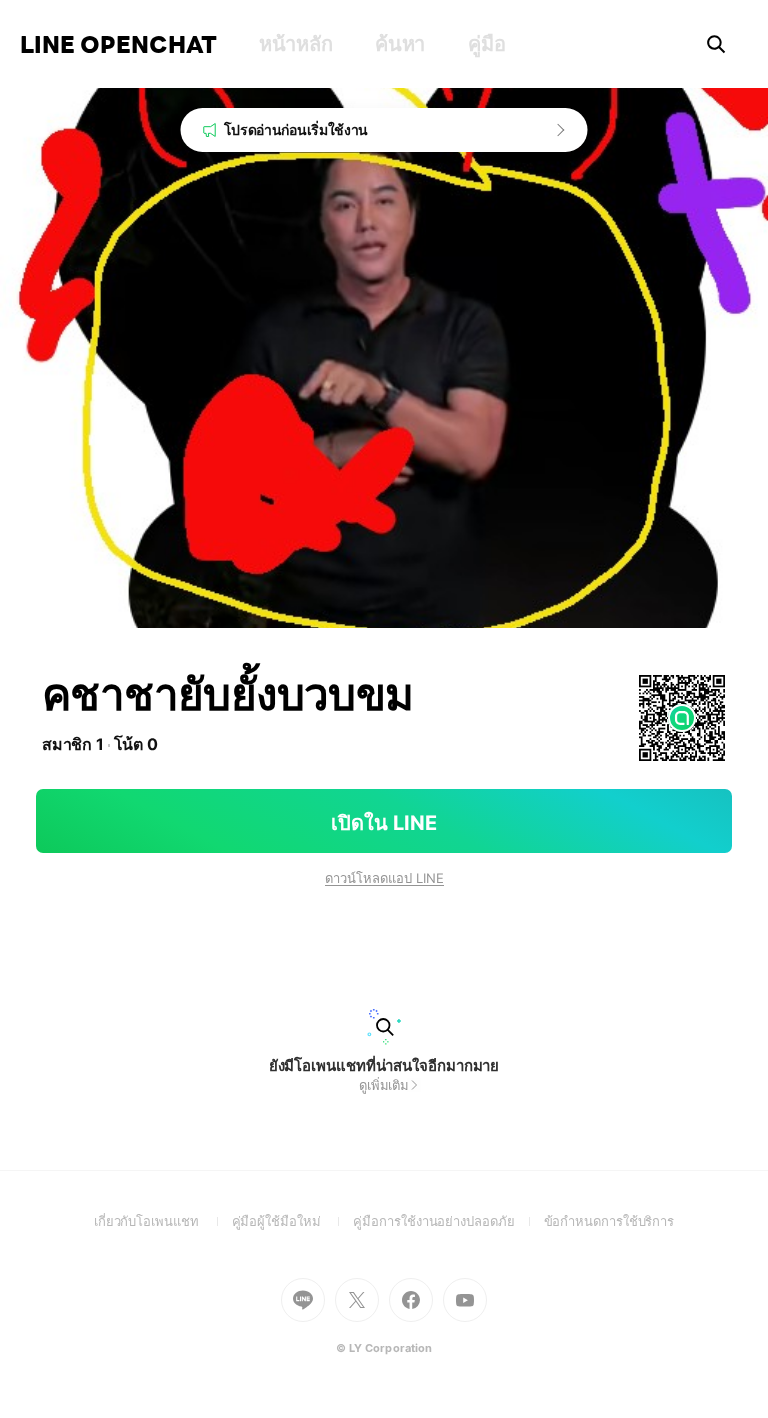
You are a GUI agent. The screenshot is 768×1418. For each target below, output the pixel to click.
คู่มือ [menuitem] (486, 44)
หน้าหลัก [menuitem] (295, 44)
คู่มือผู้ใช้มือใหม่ (293, 1221)
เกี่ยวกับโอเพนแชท (163, 1221)
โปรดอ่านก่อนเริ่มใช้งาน (296, 129)
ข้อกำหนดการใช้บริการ (609, 1221)
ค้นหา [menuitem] (400, 44)
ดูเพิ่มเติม (384, 1085)
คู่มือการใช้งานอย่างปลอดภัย (448, 1221)
